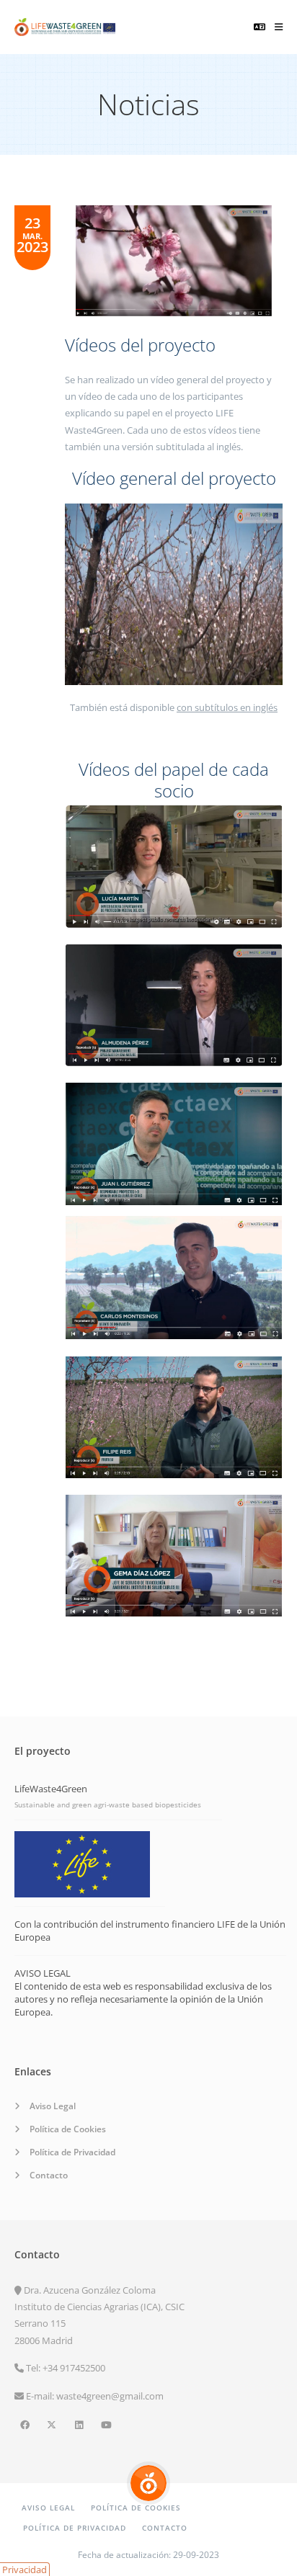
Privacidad (25, 2570)
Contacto (49, 2175)
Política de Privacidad (72, 2152)
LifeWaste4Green (51, 1789)
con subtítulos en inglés (227, 707)
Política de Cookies (68, 2129)
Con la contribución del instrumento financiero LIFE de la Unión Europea (150, 1931)
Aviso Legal (53, 2106)
